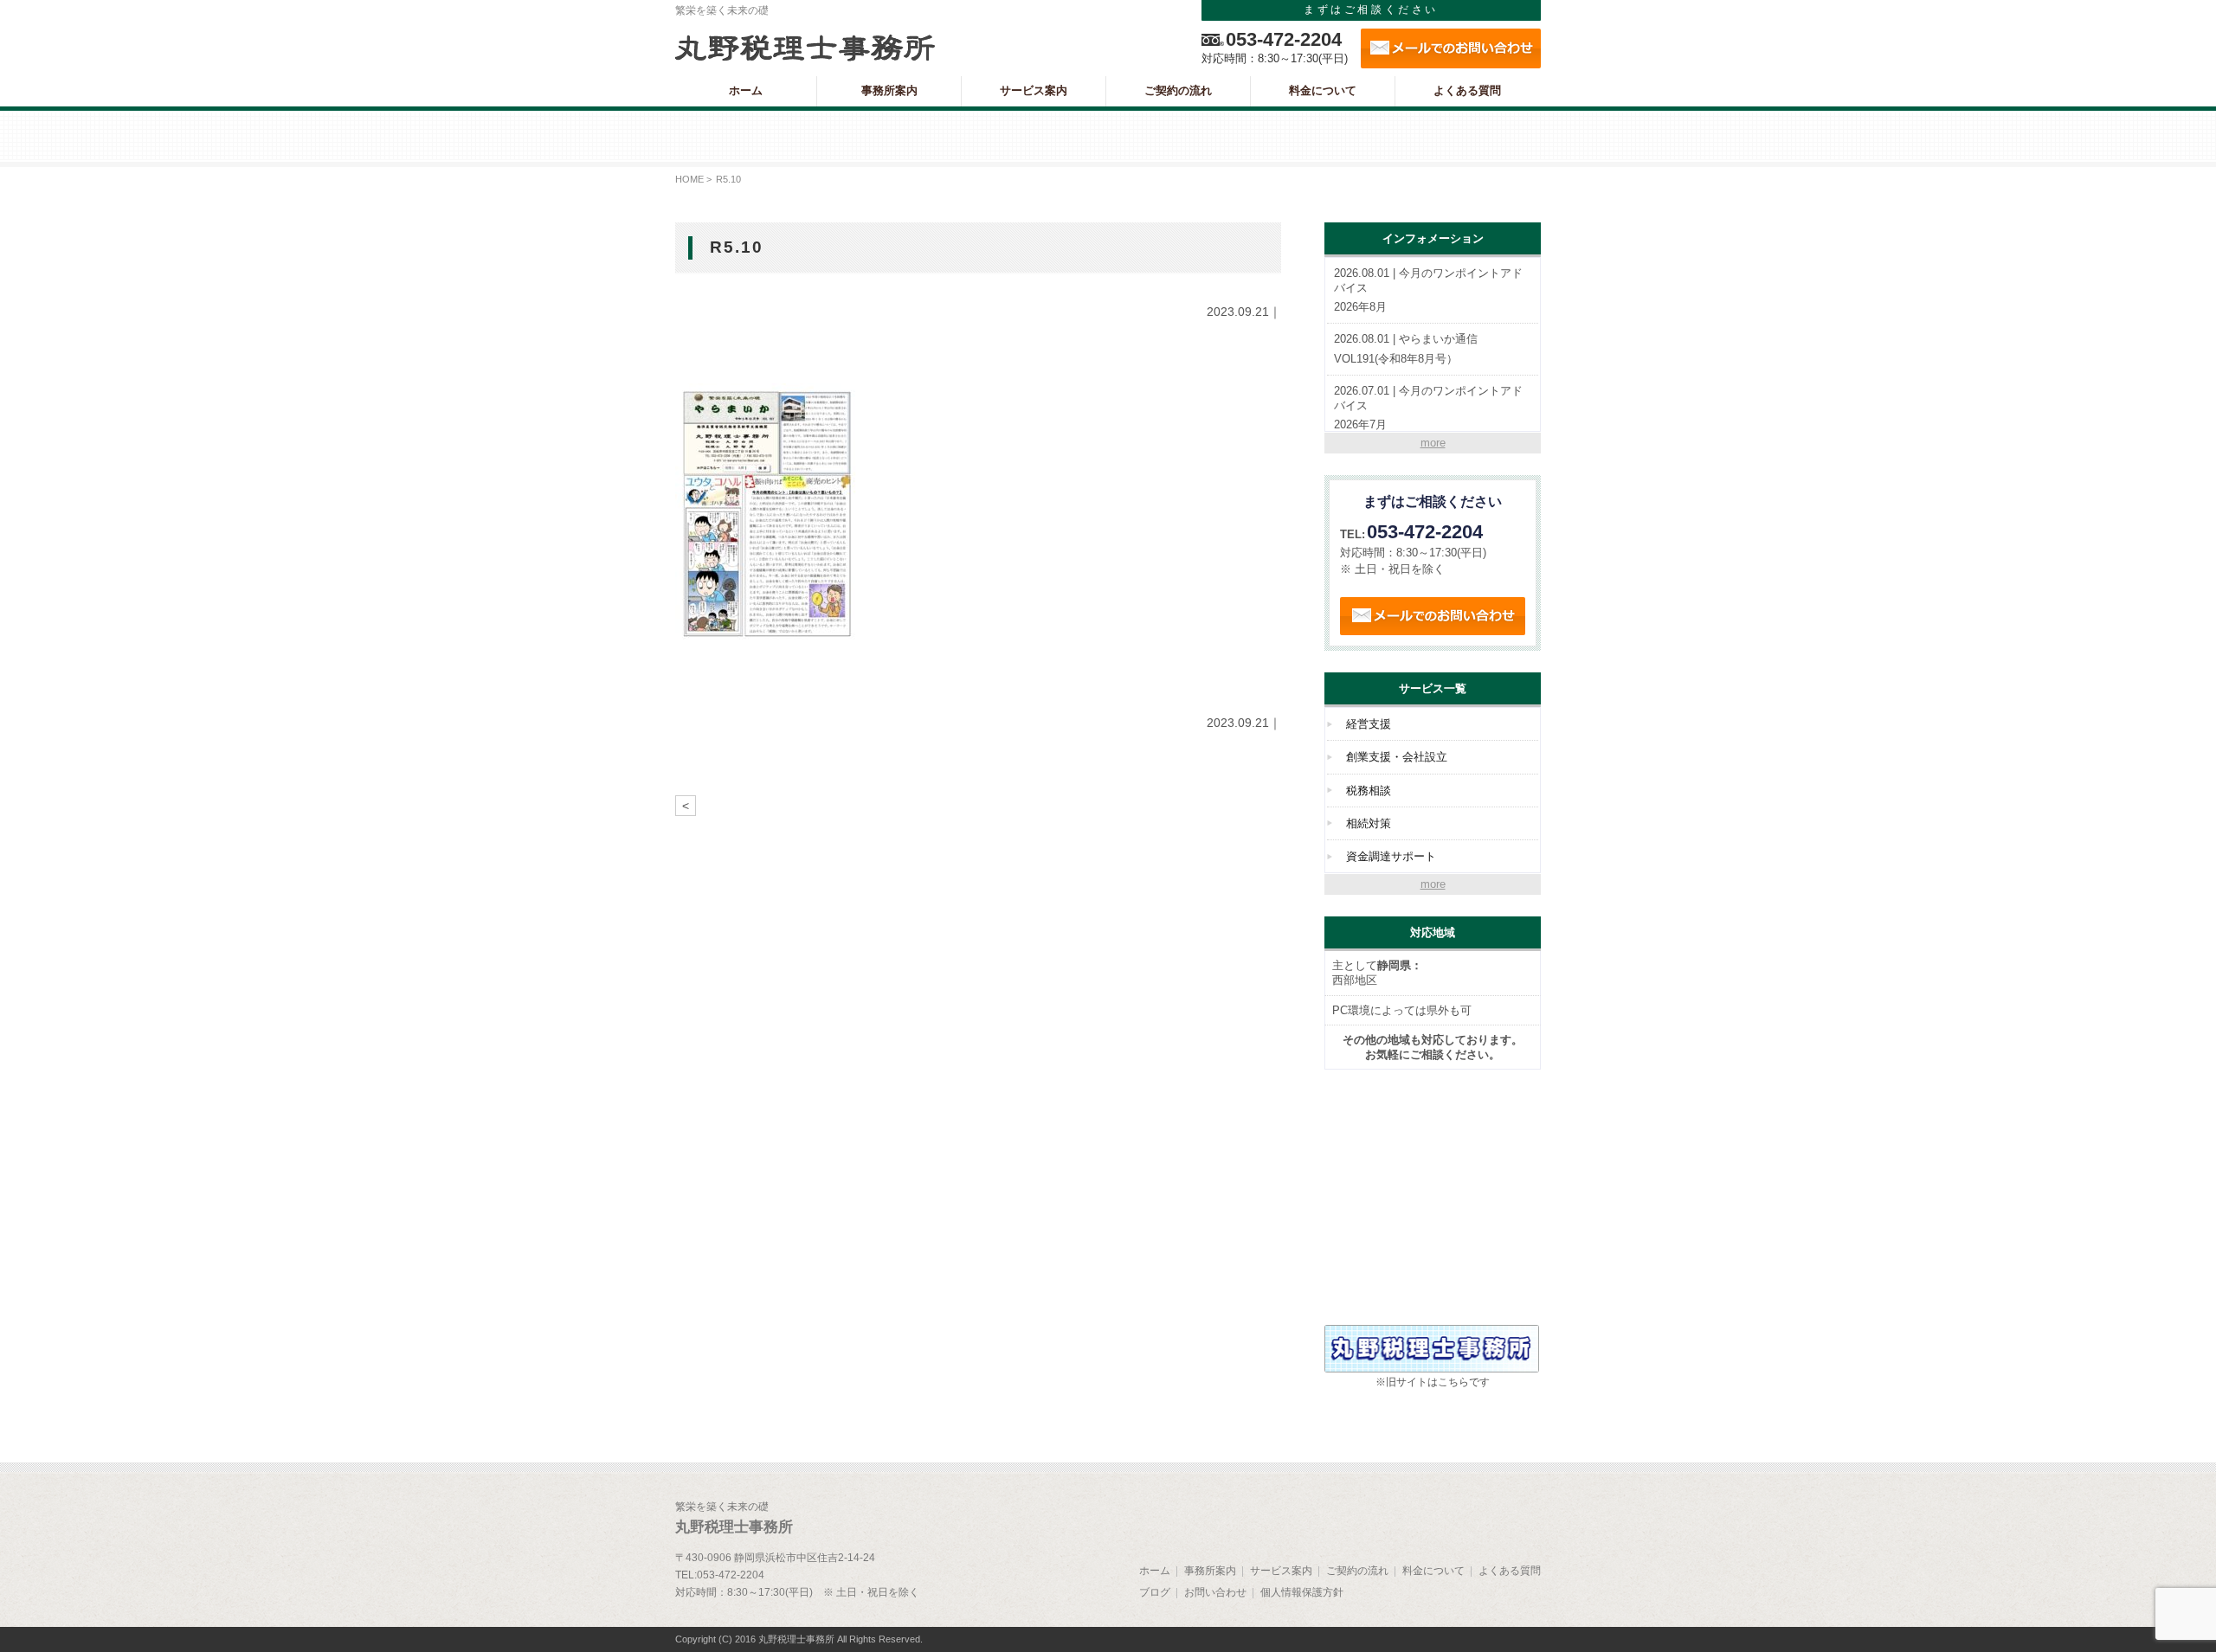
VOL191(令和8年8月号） (1406, 349)
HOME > (693, 179)
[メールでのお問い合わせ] (1451, 48)
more (1433, 443)
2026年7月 (1428, 408)
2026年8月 (1428, 290)
